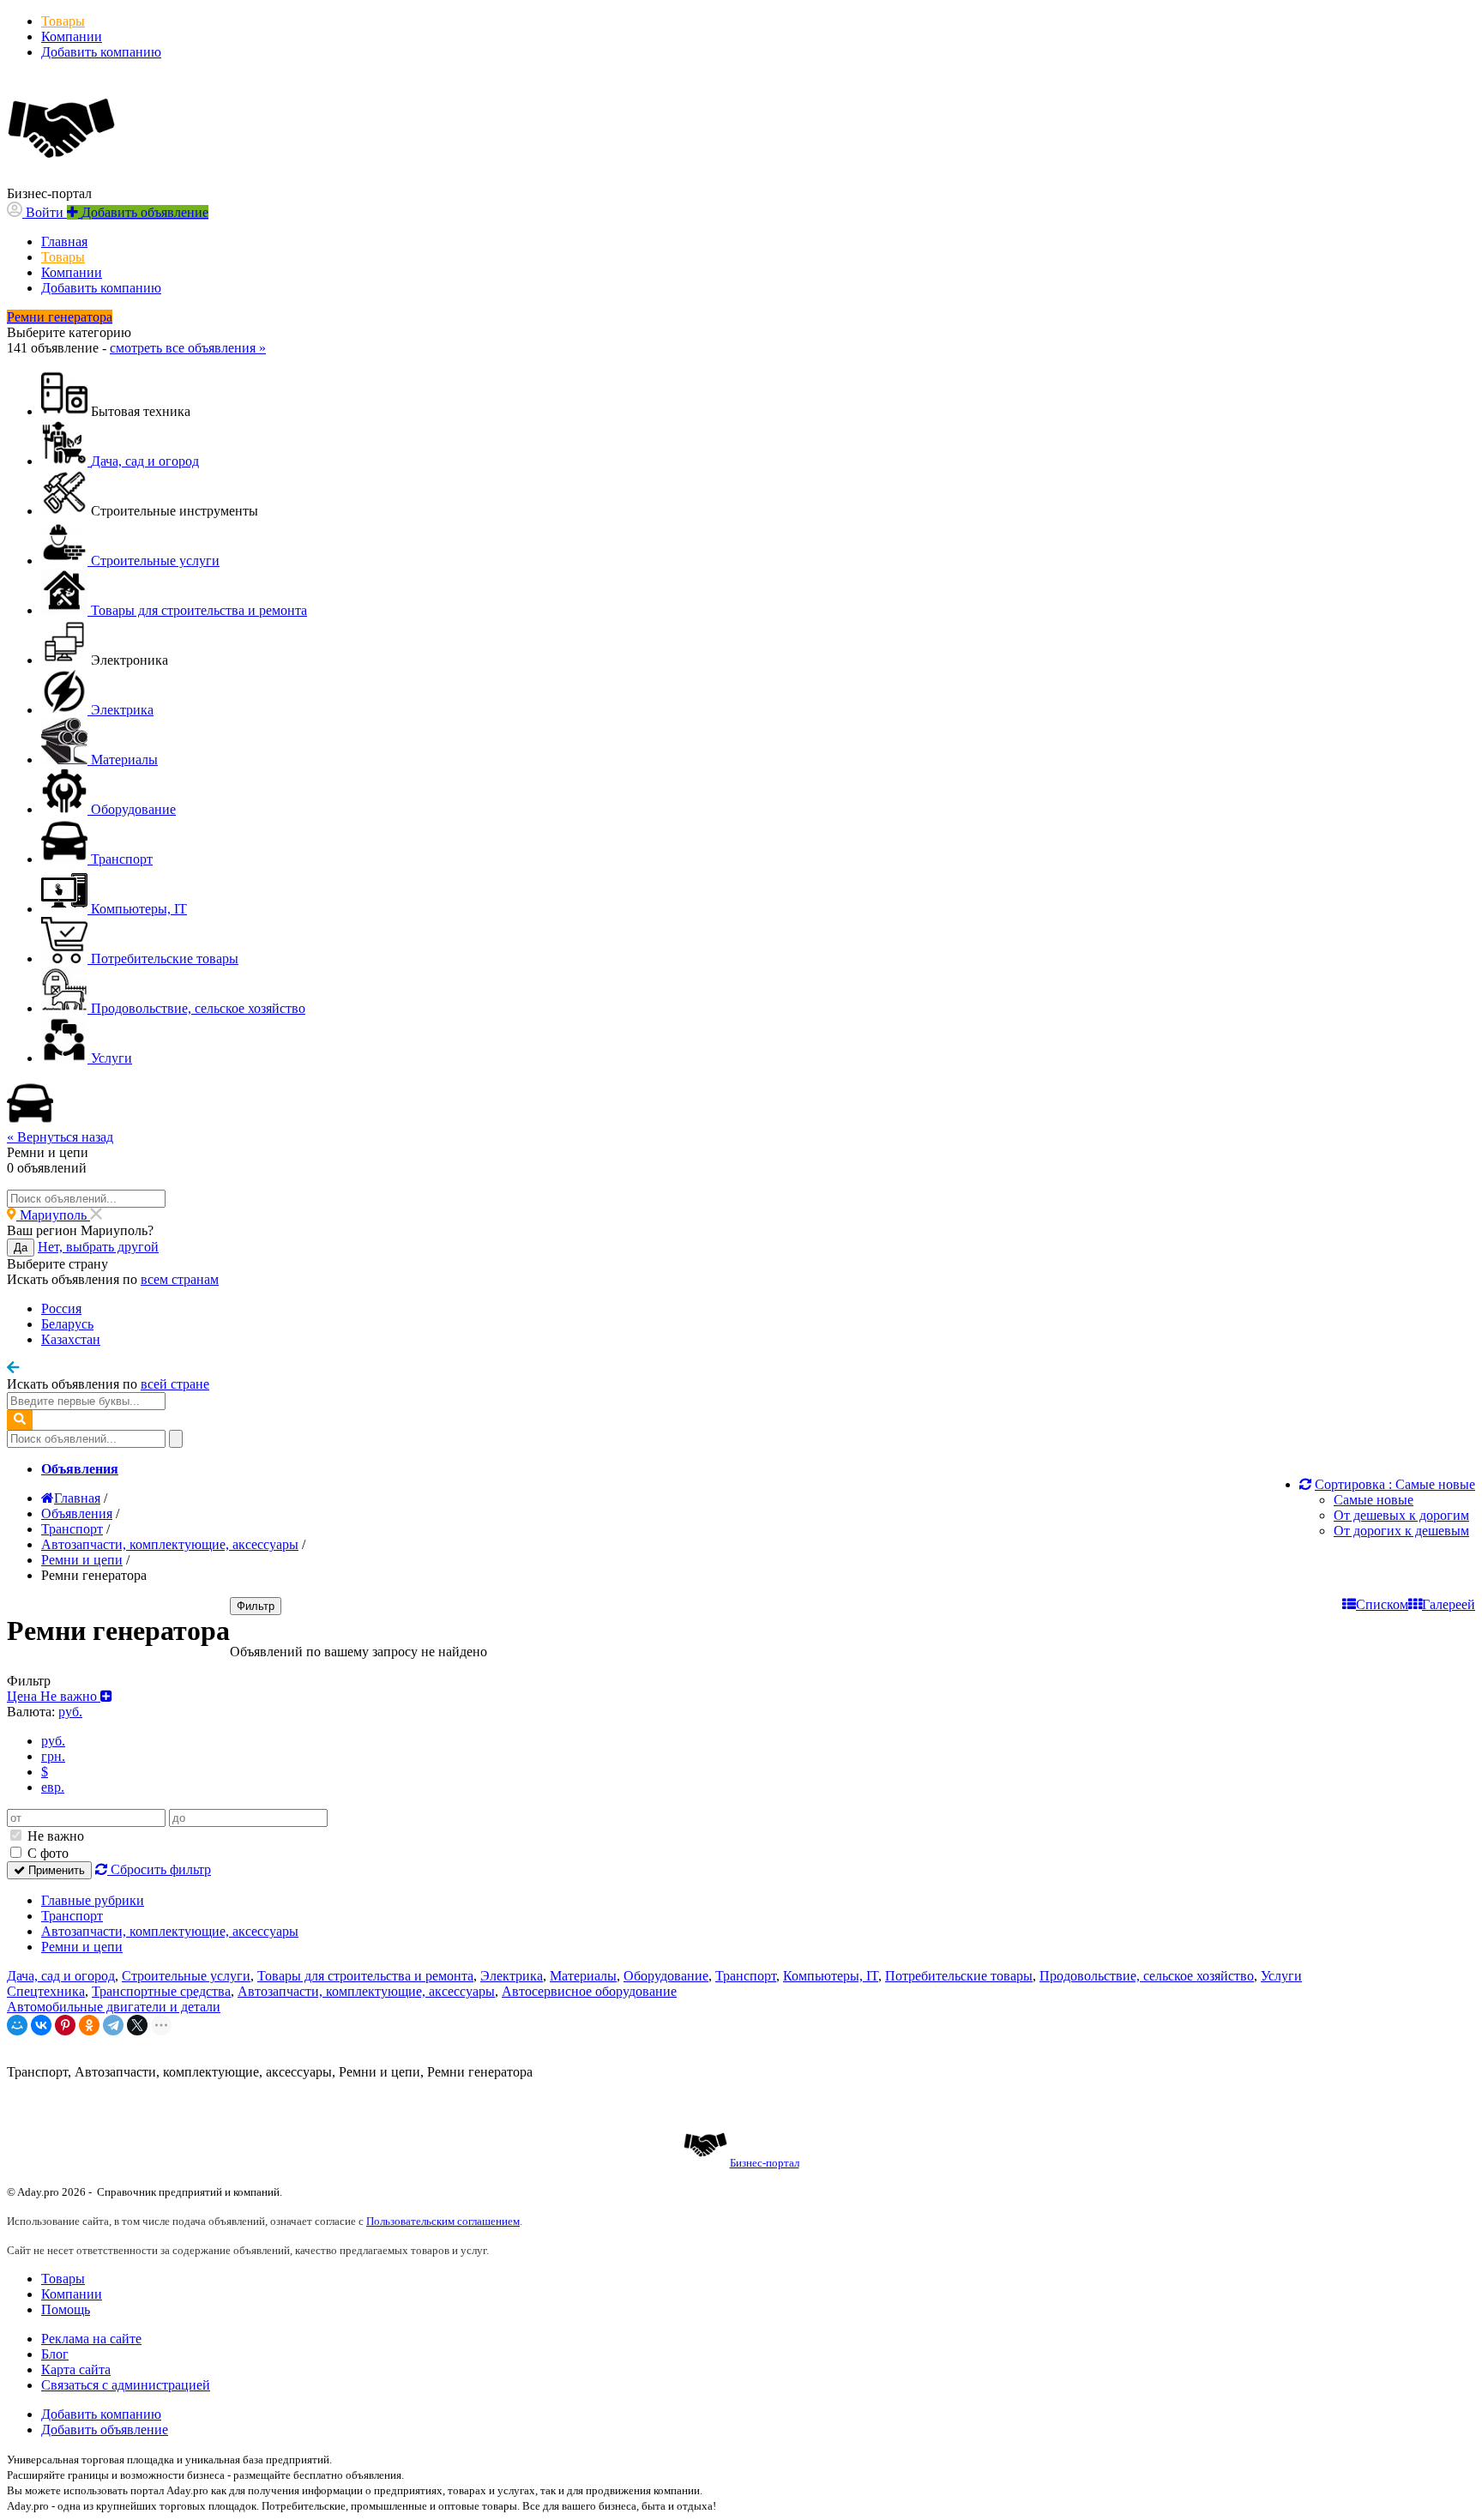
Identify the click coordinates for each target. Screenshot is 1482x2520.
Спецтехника (46, 1991)
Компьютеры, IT (831, 1976)
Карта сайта (76, 2369)
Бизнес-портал (765, 2163)
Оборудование (666, 1976)
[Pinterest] (65, 2025)
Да (21, 1248)
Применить (55, 1870)
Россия (61, 1308)
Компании (72, 36)
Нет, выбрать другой (98, 1247)
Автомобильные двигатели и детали (114, 2007)
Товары (63, 21)
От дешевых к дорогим (1401, 1515)
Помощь (66, 2309)
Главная (64, 241)
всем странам (180, 1279)
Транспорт (72, 1916)
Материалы (583, 1976)
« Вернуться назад (60, 1137)
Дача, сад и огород (61, 1976)
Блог (55, 2354)
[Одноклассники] (89, 2025)
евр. (53, 1787)
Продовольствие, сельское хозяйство (1147, 1976)
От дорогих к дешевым (1401, 1531)
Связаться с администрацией (126, 2385)
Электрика (512, 1976)
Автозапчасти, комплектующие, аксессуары (170, 1931)
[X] (137, 2025)
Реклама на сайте (91, 2339)
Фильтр (256, 1606)
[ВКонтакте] (41, 2025)
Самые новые (1374, 1500)
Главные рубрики (93, 1900)
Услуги (1281, 1976)
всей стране (175, 1384)
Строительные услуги (186, 1976)
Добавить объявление (105, 2430)
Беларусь (67, 1324)
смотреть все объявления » (188, 348)
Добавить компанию (101, 52)
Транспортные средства (161, 1991)
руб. (53, 1741)
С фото (46, 1853)
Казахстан (71, 1339)
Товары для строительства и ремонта (365, 1976)
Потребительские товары (959, 1976)
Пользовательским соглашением (443, 2221)
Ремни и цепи (82, 1947)
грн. (53, 1756)
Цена (54, 1696)
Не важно (54, 1836)
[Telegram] (113, 2025)
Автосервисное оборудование (589, 1991)
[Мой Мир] (17, 2025)
